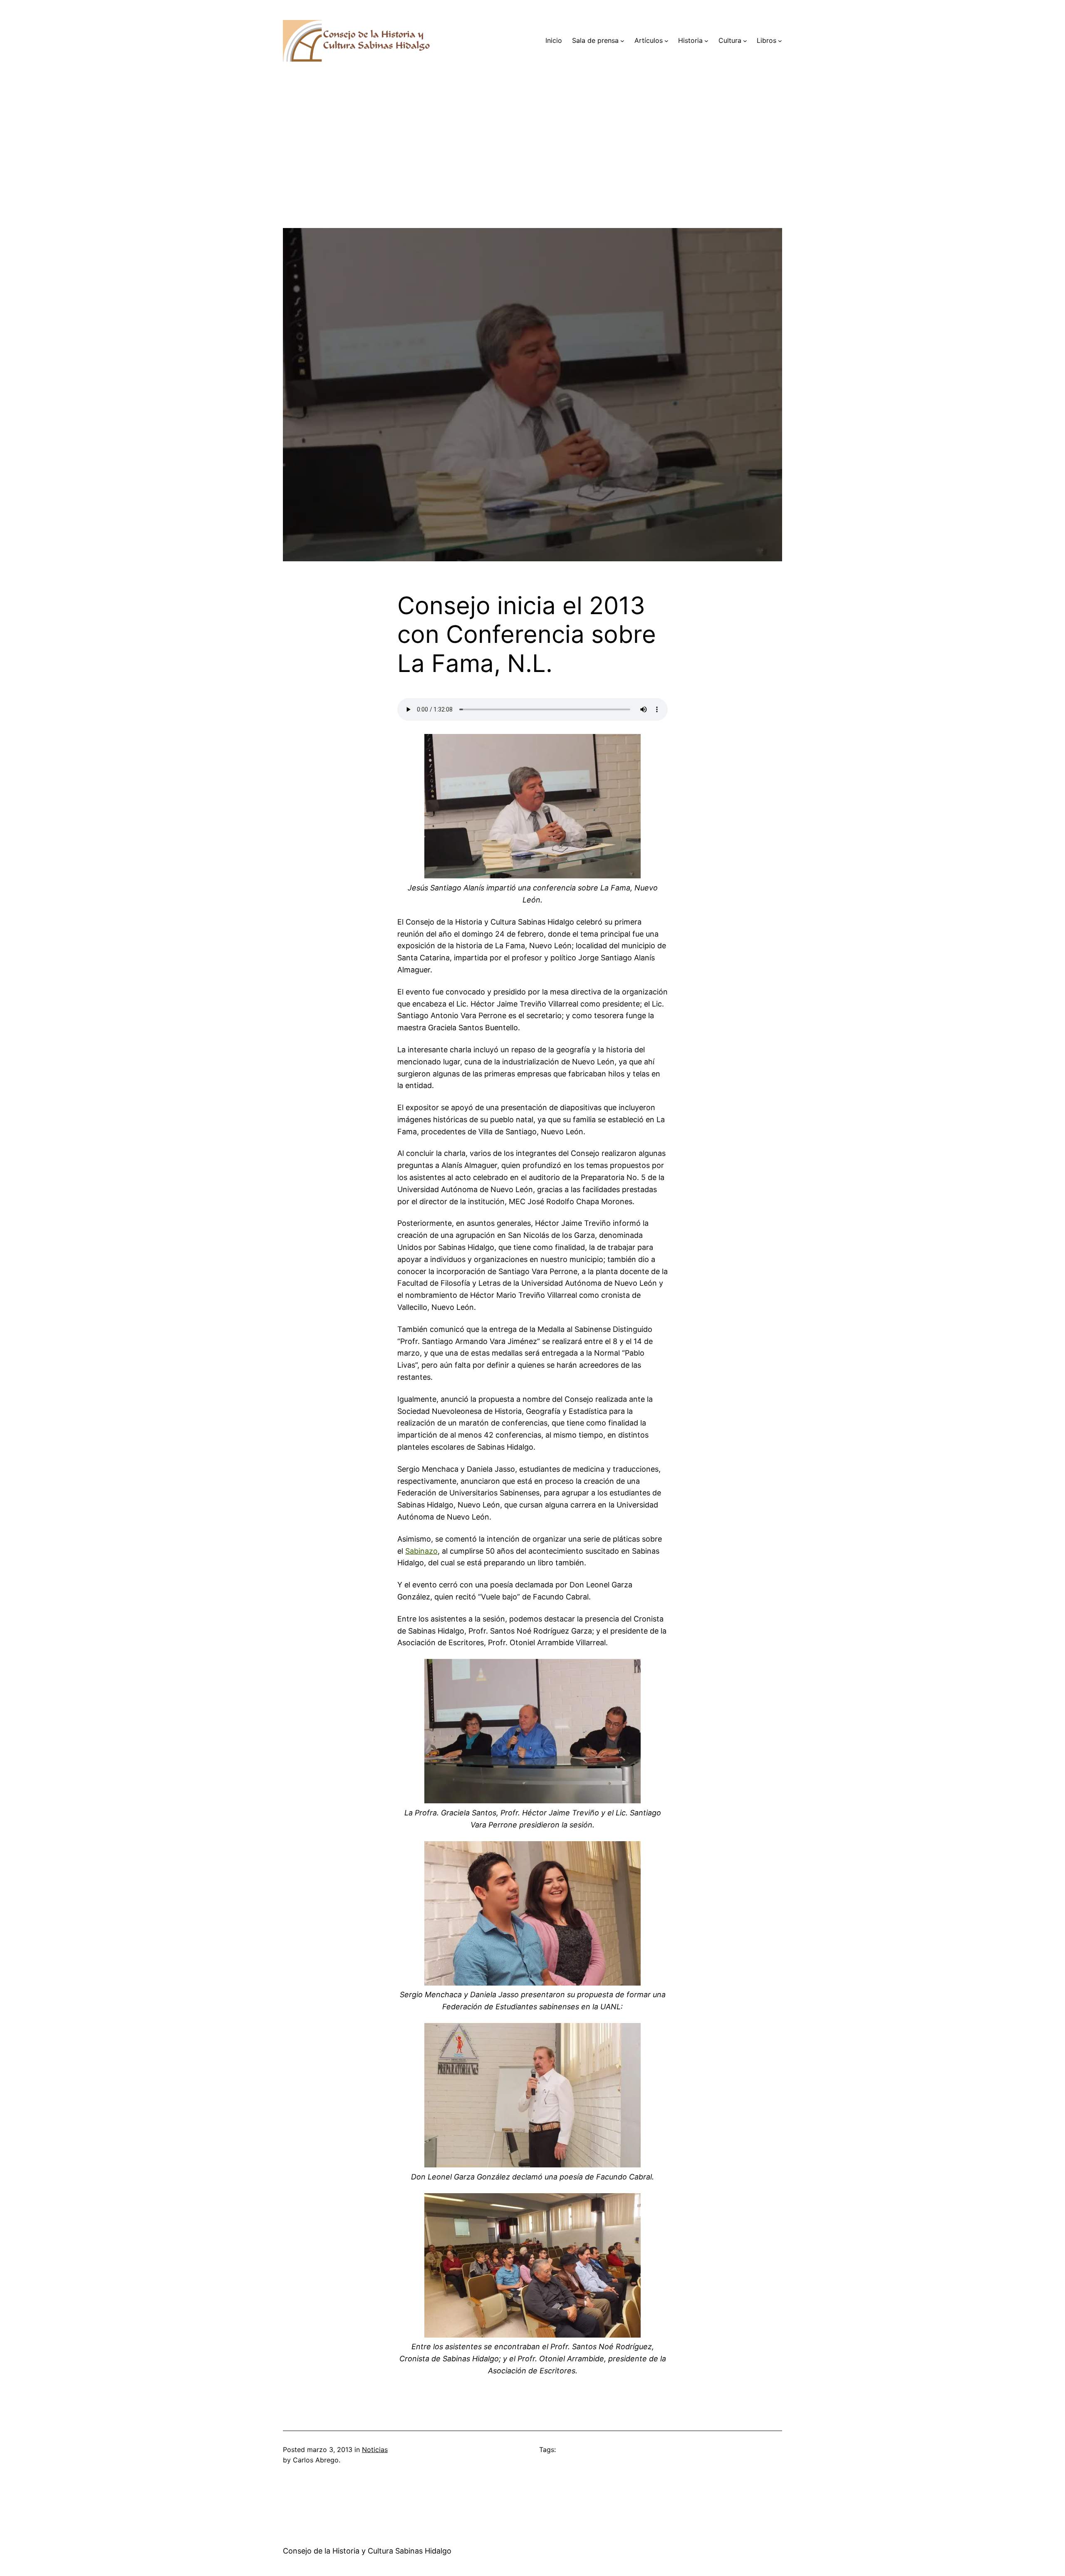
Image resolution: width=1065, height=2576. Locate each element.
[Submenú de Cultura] (745, 41)
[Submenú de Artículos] (666, 41)
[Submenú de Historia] (706, 41)
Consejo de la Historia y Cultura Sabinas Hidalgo (367, 2551)
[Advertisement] (532, 170)
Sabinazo (421, 1551)
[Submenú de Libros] (780, 41)
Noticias (375, 2450)
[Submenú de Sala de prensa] (622, 41)
